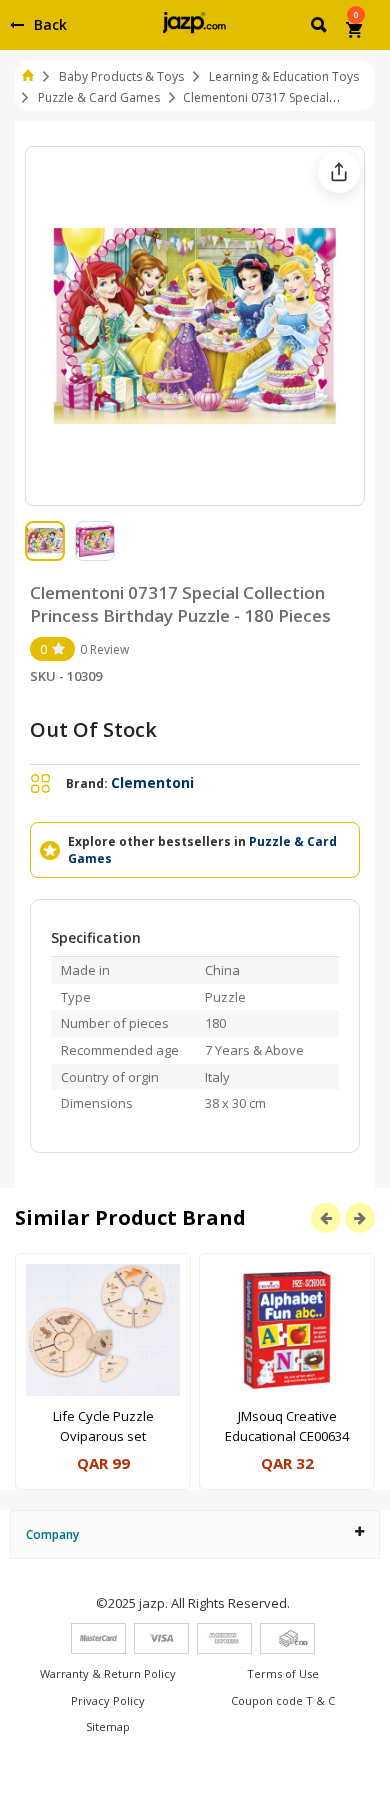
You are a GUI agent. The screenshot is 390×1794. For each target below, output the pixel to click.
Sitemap (108, 1726)
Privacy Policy (108, 1700)
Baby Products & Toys (121, 76)
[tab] (195, 1534)
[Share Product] (339, 172)
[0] (355, 32)
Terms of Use (283, 1673)
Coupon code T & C (283, 1700)
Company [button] (52, 1534)
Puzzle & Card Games (99, 97)
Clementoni (152, 782)
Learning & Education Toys (284, 76)
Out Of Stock (93, 729)
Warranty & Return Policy (108, 1673)
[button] (320, 28)
